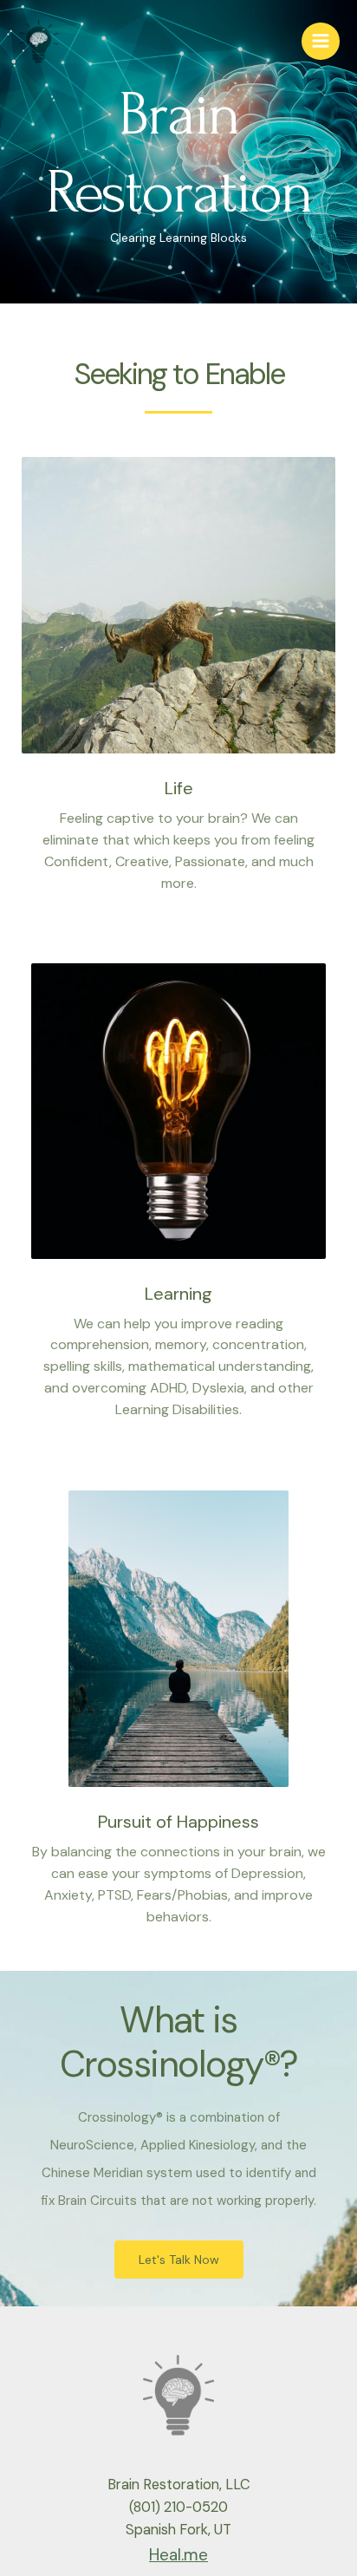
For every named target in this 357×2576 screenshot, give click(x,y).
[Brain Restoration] (39, 42)
